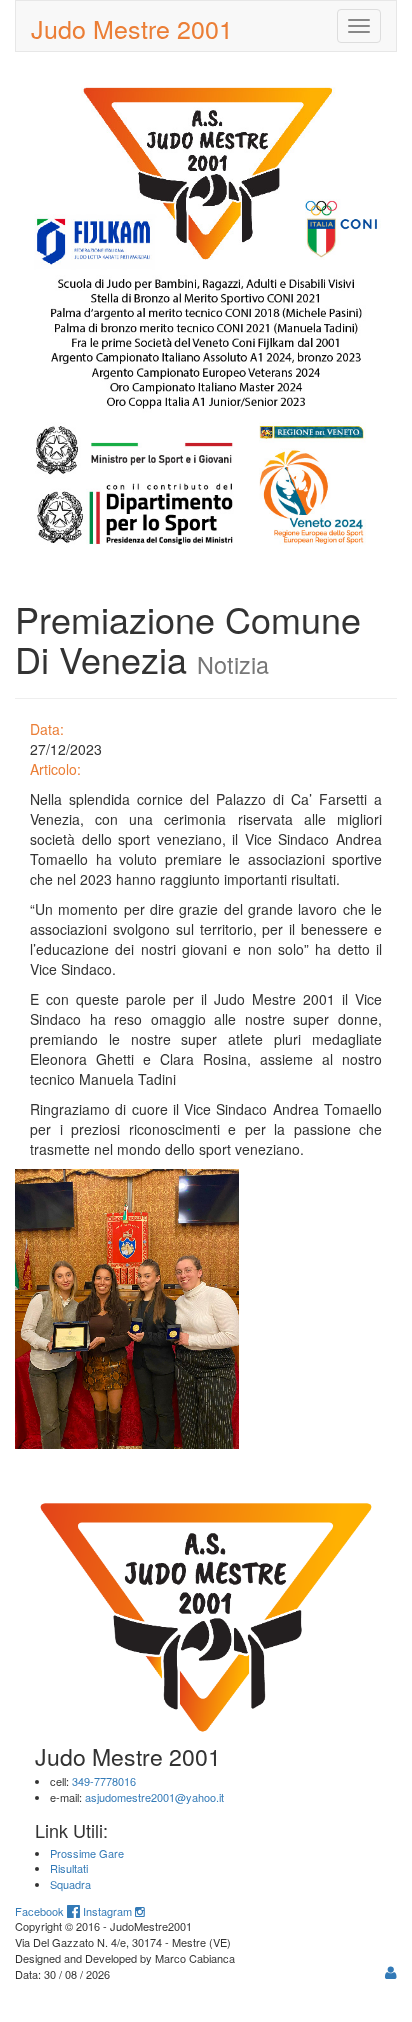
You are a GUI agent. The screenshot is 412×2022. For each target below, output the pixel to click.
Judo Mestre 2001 (132, 28)
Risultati (69, 1868)
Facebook (41, 1911)
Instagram (109, 1911)
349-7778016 (104, 1781)
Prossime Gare (87, 1853)
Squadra (70, 1884)
